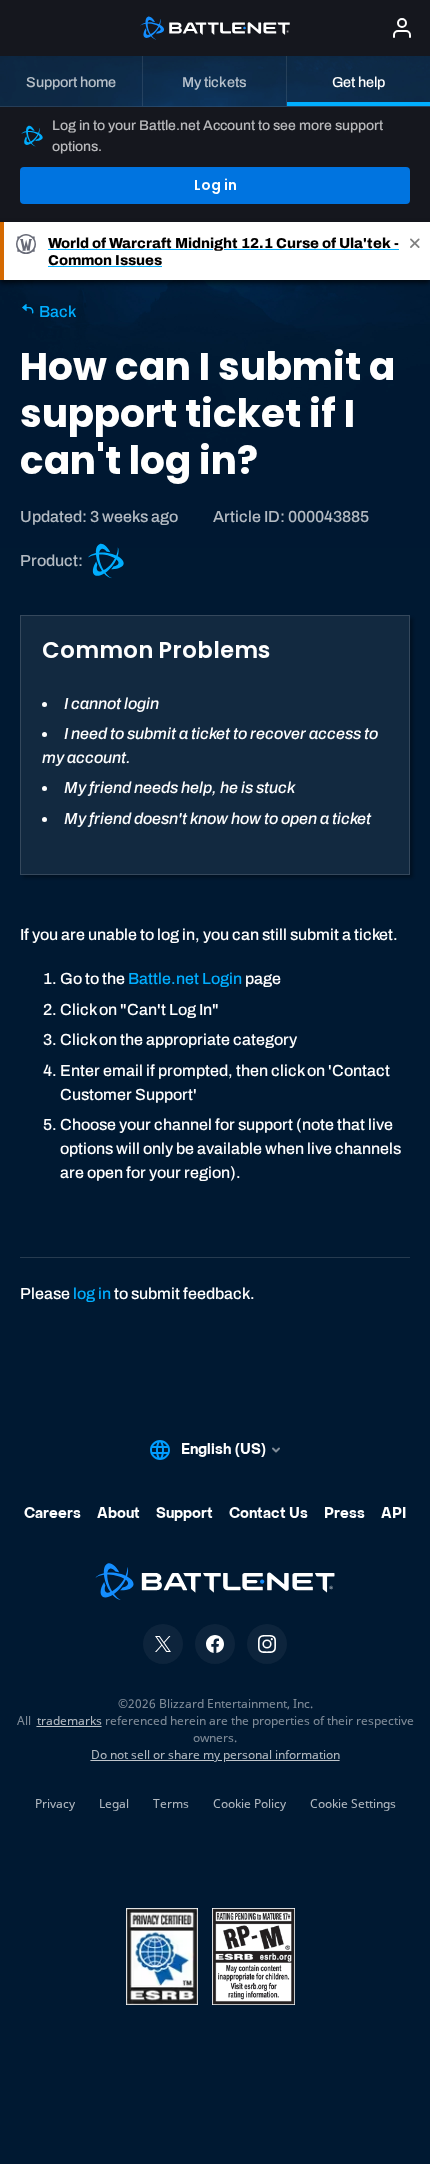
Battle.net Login (185, 978)
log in (92, 1293)
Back (56, 311)
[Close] (415, 251)
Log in (215, 185)
